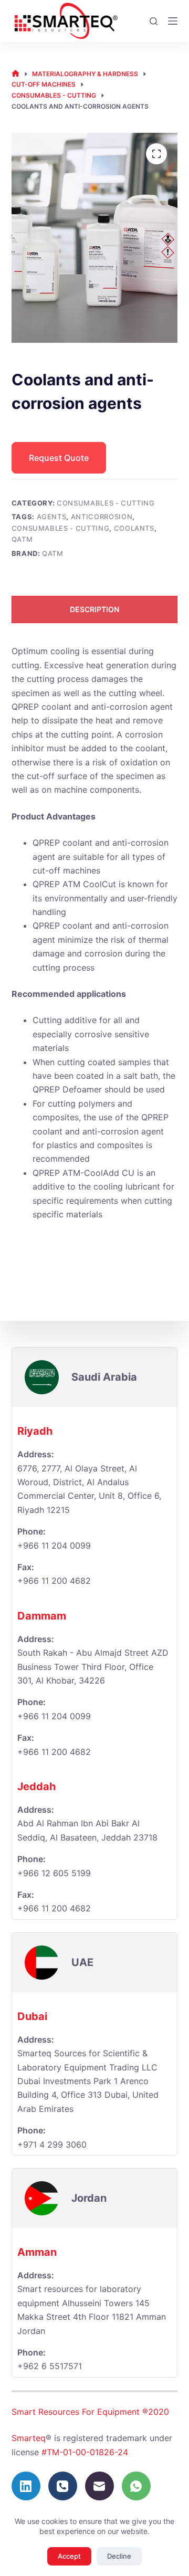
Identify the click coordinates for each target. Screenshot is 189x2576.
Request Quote (59, 458)
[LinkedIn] (26, 2486)
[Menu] (173, 21)
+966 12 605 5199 (54, 1873)
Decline (119, 2556)
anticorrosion (102, 517)
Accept (69, 2556)
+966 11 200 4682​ (54, 1581)
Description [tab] (94, 609)
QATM (22, 539)
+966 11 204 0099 (54, 1545)
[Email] (99, 2486)
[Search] (154, 21)
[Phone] (63, 2486)
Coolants (134, 528)
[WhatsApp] (136, 2486)
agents (52, 517)
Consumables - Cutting (106, 503)
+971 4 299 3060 (52, 2144)
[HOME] (15, 74)
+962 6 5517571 (50, 2366)
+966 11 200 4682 (54, 1752)
